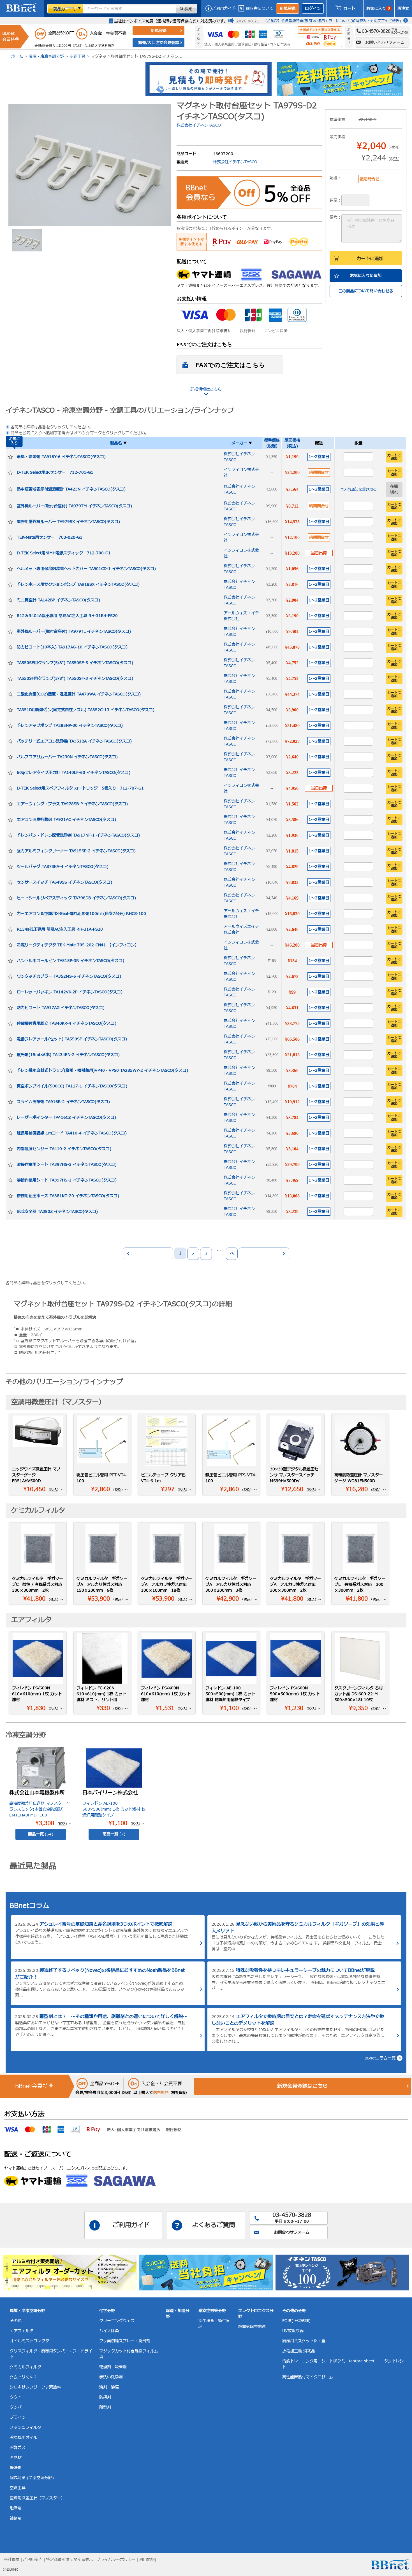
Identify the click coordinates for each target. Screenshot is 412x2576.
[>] (264, 1253)
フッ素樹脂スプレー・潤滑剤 (125, 2341)
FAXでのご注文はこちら (230, 365)
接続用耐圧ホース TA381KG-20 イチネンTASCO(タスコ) (68, 1196)
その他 (16, 2321)
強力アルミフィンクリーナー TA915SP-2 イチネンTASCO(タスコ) (76, 851)
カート (349, 9)
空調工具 (77, 56)
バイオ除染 (109, 2331)
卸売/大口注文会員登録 (159, 43)
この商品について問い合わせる (366, 291)
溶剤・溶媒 (109, 2387)
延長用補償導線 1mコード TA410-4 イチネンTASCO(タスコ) (72, 1133)
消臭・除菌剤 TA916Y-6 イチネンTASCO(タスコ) (61, 457)
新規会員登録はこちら (302, 2086)
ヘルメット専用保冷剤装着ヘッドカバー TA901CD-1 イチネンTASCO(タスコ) (86, 569)
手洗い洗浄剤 (111, 2377)
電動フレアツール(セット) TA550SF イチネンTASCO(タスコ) (72, 1039)
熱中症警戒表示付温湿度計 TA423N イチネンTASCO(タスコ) (71, 489)
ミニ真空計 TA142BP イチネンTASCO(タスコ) (58, 600)
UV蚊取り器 (293, 2331)
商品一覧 (41, 1834)
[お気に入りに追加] (10, 457)
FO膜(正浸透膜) (296, 2321)
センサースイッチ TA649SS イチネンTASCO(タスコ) (64, 882)
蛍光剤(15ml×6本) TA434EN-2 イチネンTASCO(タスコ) (68, 1055)
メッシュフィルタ (26, 2427)
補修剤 (16, 2518)
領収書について (260, 9)
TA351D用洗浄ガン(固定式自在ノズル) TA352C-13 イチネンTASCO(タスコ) (86, 710)
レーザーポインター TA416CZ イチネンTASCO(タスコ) (66, 1117)
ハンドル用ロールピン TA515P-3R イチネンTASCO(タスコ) (70, 961)
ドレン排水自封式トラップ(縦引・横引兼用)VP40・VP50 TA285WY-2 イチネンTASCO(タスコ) (102, 1070)
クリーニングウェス (117, 2321)
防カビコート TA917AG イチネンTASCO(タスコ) (61, 1008)
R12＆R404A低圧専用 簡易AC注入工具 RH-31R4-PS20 (67, 616)
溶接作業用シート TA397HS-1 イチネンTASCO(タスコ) (67, 1180)
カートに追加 (370, 259)
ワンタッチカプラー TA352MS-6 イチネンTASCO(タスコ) (69, 976)
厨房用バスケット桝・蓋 (304, 2341)
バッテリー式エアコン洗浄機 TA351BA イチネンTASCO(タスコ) (74, 741)
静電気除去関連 (252, 2327)
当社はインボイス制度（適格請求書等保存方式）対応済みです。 (171, 21)
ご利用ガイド (224, 9)
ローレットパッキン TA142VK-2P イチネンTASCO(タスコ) (70, 992)
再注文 (403, 9)
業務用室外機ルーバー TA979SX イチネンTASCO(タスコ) (68, 522)
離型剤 (105, 2407)
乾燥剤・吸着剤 (113, 2367)
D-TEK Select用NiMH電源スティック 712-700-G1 (64, 553)
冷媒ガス (18, 2448)
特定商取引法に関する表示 (70, 2560)
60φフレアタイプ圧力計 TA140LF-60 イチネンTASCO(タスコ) (74, 773)
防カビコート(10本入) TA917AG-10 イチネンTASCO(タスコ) (72, 647)
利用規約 (147, 2560)
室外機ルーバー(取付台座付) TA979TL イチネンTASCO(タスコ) (74, 631)
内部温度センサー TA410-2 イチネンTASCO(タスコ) (64, 1149)
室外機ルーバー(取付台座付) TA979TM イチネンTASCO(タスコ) (74, 506)
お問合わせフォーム (292, 2232)
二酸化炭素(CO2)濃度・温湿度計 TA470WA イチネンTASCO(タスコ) (79, 694)
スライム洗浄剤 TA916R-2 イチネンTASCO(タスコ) (63, 1102)
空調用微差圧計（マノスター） (37, 2498)
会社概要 (12, 2560)
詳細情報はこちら (206, 389)
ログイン (313, 9)
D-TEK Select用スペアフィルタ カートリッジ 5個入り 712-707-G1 (80, 788)
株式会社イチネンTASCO (199, 125)
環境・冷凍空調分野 (46, 56)
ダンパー (18, 2407)
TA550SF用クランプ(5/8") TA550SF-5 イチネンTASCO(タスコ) (75, 663)
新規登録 (288, 9)
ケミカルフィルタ (26, 2367)
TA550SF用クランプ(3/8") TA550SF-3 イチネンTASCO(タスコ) (75, 679)
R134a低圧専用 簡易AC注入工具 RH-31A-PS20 (60, 929)
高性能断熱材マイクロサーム (308, 2377)
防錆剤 (105, 2397)
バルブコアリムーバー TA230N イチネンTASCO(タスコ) (67, 757)
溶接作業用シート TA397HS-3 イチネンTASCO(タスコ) (67, 1165)
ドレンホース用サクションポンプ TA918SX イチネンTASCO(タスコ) (78, 584)
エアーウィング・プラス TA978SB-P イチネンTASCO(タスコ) (72, 804)
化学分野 (107, 2311)
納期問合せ (319, 472)
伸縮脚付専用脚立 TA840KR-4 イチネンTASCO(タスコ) (67, 1023)
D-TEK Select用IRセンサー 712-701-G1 (55, 472)
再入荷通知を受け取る (358, 489)
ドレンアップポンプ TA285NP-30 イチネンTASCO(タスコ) (70, 726)
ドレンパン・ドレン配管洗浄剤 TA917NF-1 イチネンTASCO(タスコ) (78, 835)
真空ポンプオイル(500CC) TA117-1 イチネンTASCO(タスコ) (72, 1086)
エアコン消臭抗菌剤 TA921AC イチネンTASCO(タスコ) (66, 820)
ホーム (17, 56)
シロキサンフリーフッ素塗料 (35, 2387)
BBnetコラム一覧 (380, 2058)
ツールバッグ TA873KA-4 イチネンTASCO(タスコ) (63, 867)
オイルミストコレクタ (29, 2341)
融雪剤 (16, 2508)
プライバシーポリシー (116, 2560)
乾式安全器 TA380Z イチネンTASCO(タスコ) (57, 1212)
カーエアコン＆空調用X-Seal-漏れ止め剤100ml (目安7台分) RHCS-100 (81, 914)
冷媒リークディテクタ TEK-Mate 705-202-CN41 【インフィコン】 (78, 945)
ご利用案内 (33, 2560)
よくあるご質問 (214, 2225)
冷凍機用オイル (24, 2438)
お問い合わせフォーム (385, 42)
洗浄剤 (16, 2468)
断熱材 (16, 2458)
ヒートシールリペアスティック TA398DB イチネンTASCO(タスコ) (76, 898)
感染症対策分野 (212, 2311)
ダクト (16, 2397)
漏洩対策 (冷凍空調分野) (32, 2478)
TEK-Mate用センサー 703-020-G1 (50, 537)
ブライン (18, 2417)
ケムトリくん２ (24, 2377)
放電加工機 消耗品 (299, 2351)
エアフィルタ (22, 2331)
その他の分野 (294, 2311)
